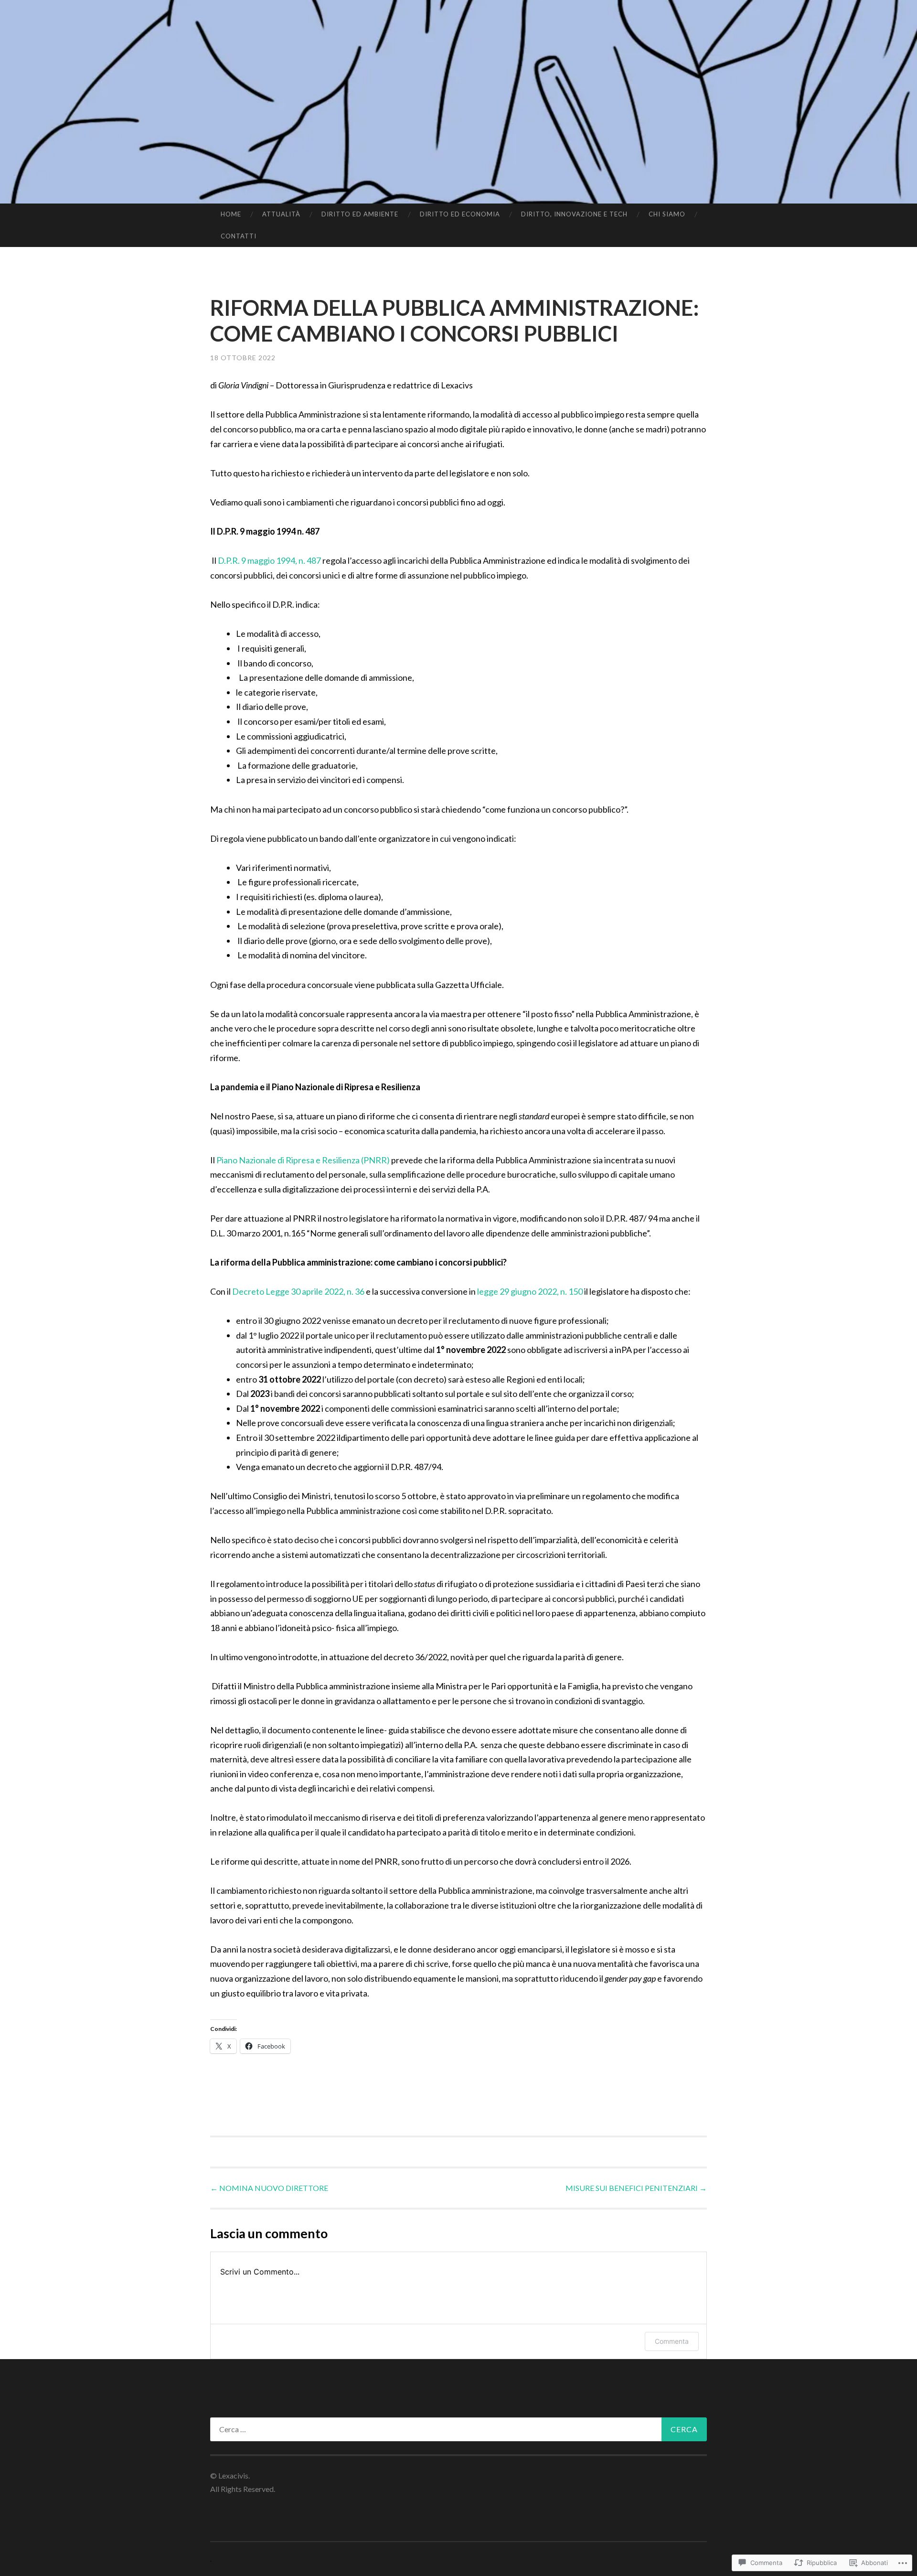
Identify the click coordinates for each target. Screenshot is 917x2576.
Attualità (281, 214)
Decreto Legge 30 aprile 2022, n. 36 (298, 1291)
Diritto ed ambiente (360, 214)
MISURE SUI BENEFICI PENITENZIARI (636, 2188)
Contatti (239, 236)
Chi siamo (667, 214)
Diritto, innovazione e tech (574, 214)
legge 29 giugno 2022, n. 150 (530, 1291)
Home (231, 214)
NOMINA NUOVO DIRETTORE (269, 2188)
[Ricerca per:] (458, 2429)
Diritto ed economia (460, 214)
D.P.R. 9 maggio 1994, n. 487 (270, 560)
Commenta (672, 2341)
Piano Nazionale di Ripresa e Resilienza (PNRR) (303, 1160)
